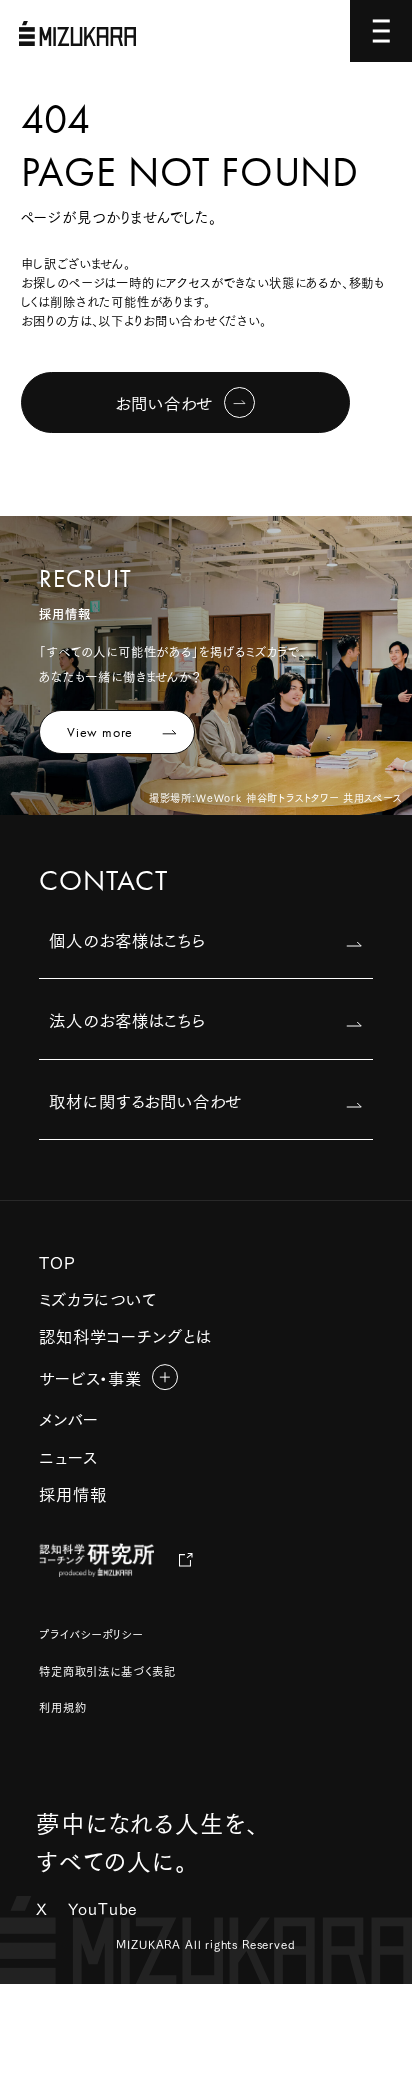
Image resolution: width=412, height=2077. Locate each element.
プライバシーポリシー (90, 1634)
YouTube (103, 1908)
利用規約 (62, 1707)
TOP (57, 1261)
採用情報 (72, 1493)
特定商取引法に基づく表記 (107, 1671)
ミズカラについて (98, 1298)
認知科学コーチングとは (125, 1335)
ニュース (67, 1456)
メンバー (68, 1418)
